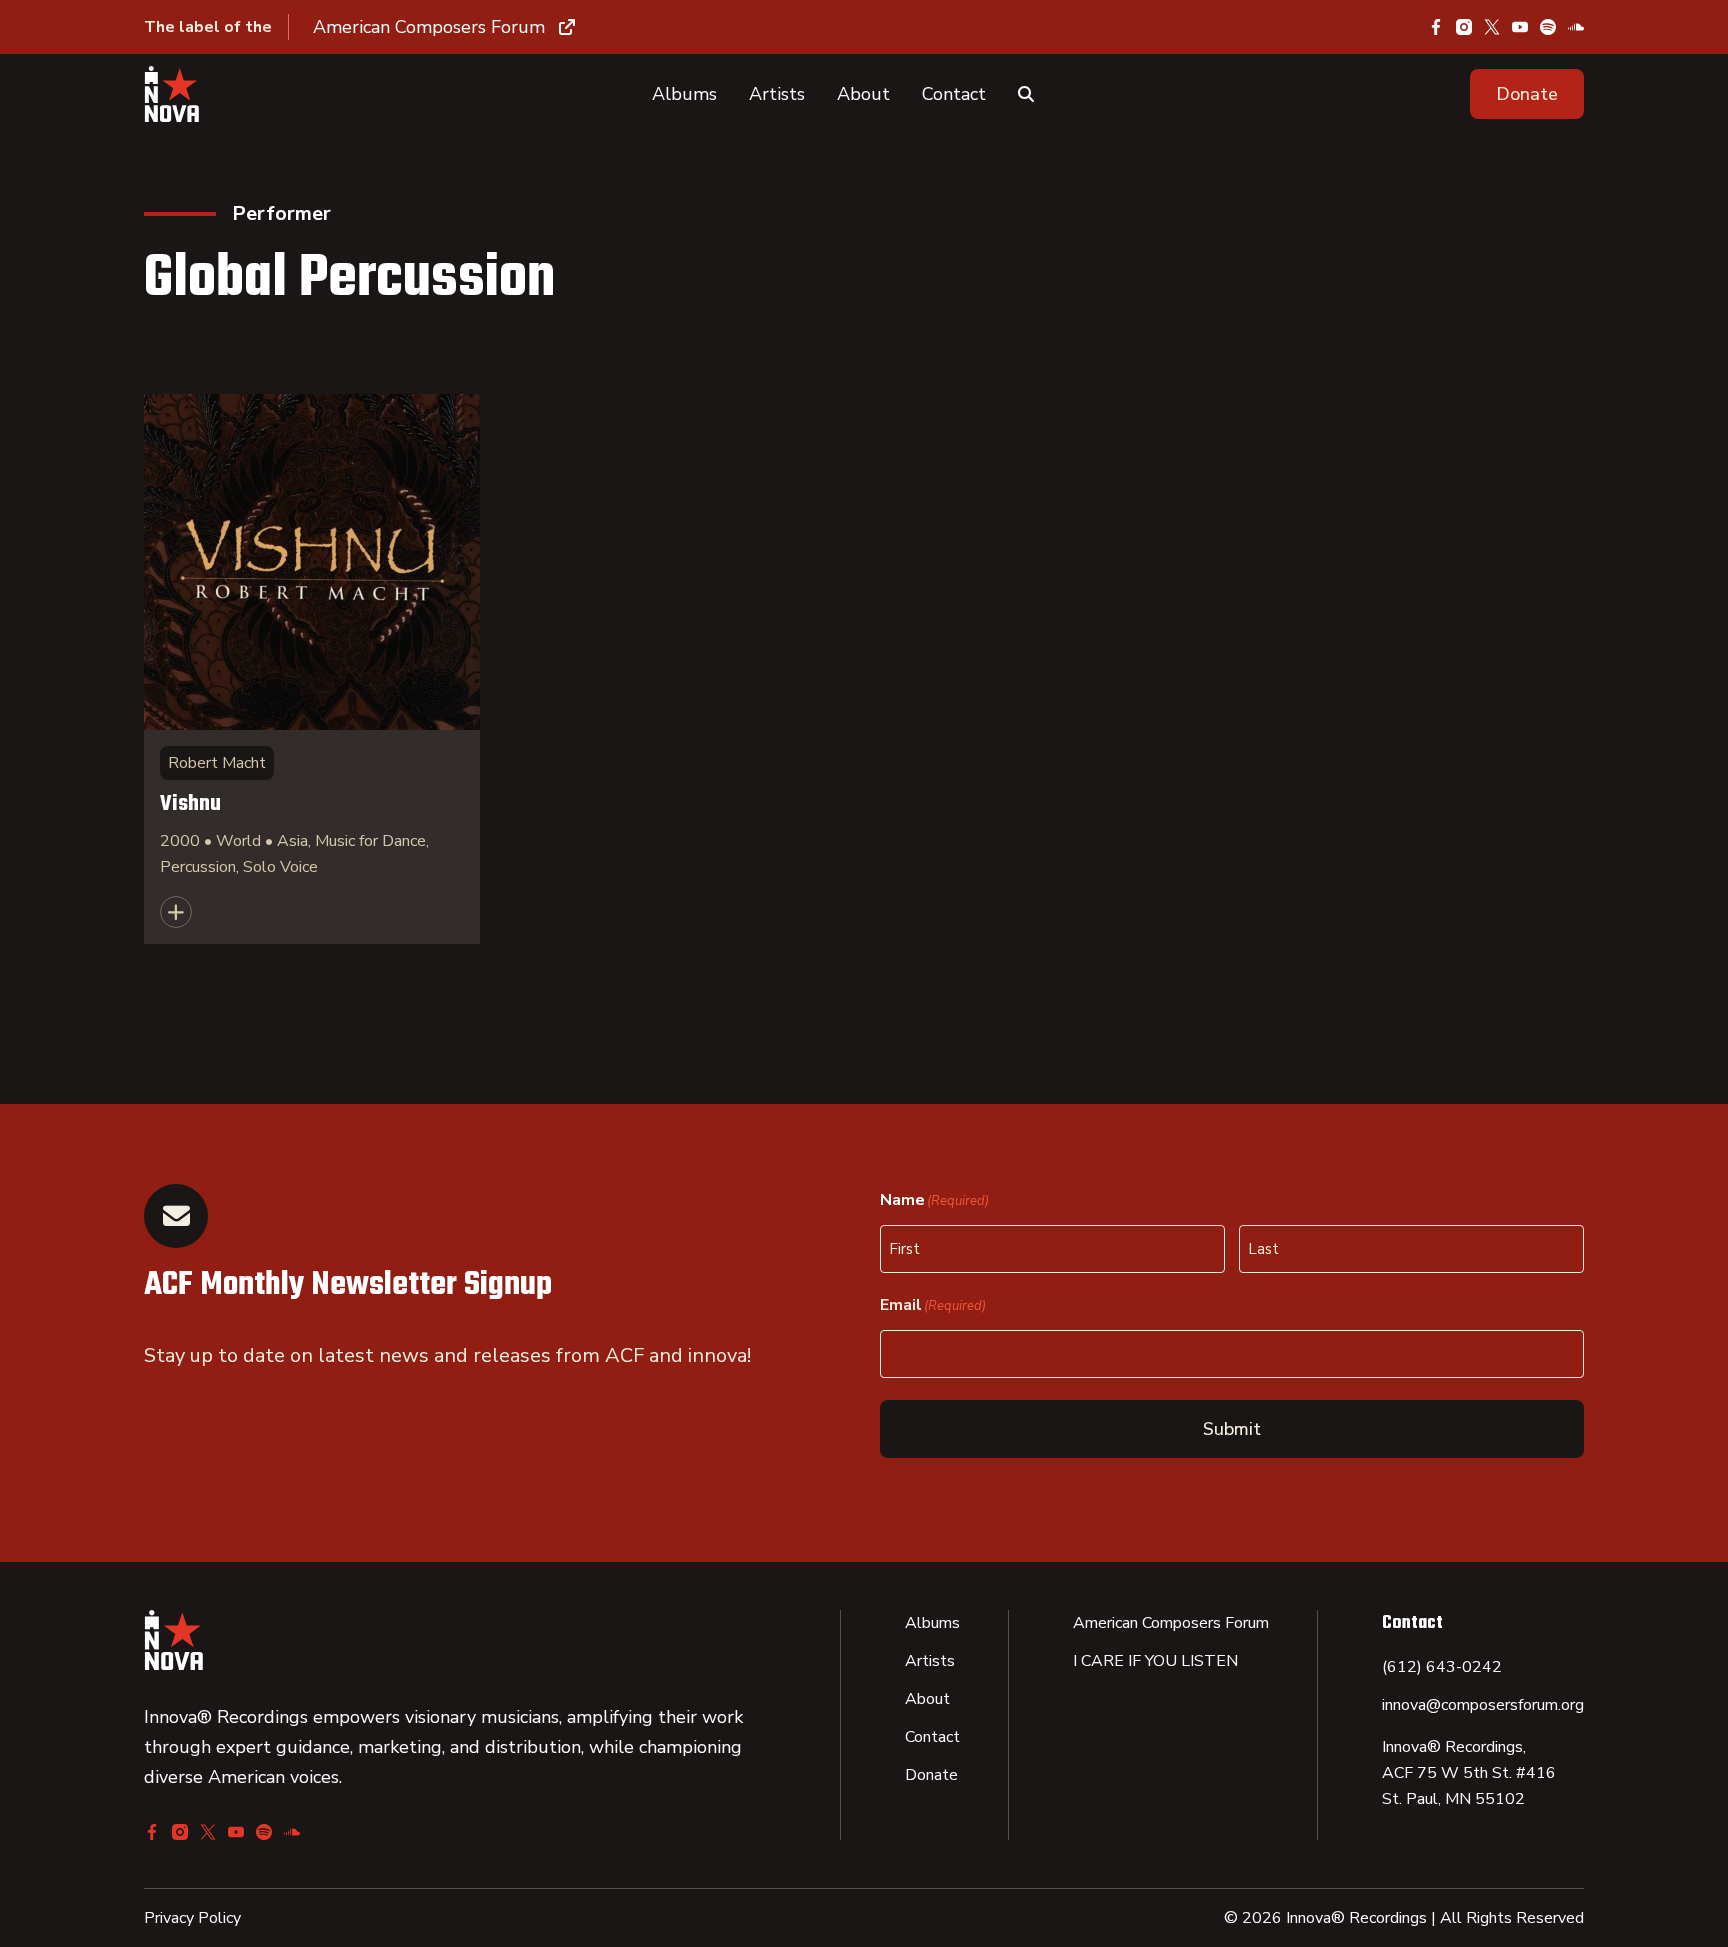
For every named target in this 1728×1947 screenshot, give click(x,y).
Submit (1232, 1429)
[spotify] (1548, 27)
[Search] (1026, 94)
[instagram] (1464, 27)
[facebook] (1436, 27)
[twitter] (1492, 27)
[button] (1527, 94)
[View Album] (312, 669)
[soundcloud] (1576, 27)
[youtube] (1520, 27)
